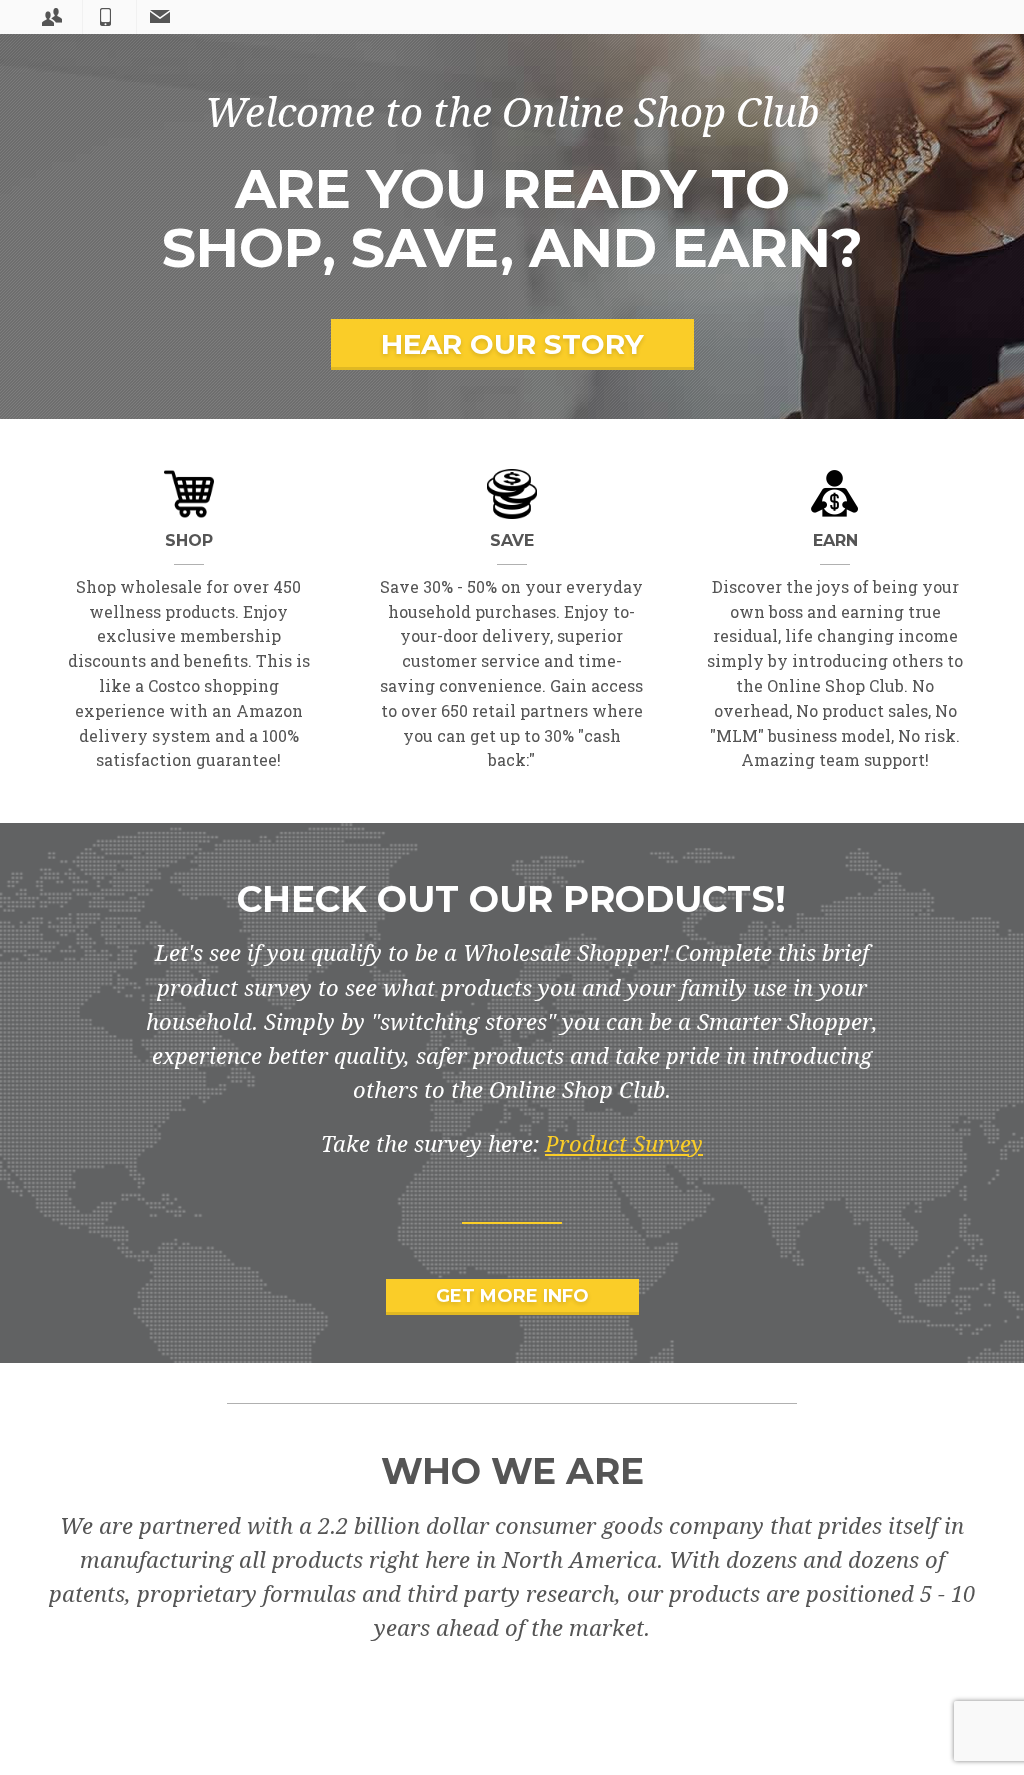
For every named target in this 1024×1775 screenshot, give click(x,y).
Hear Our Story (512, 344)
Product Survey (624, 1144)
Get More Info (512, 1296)
